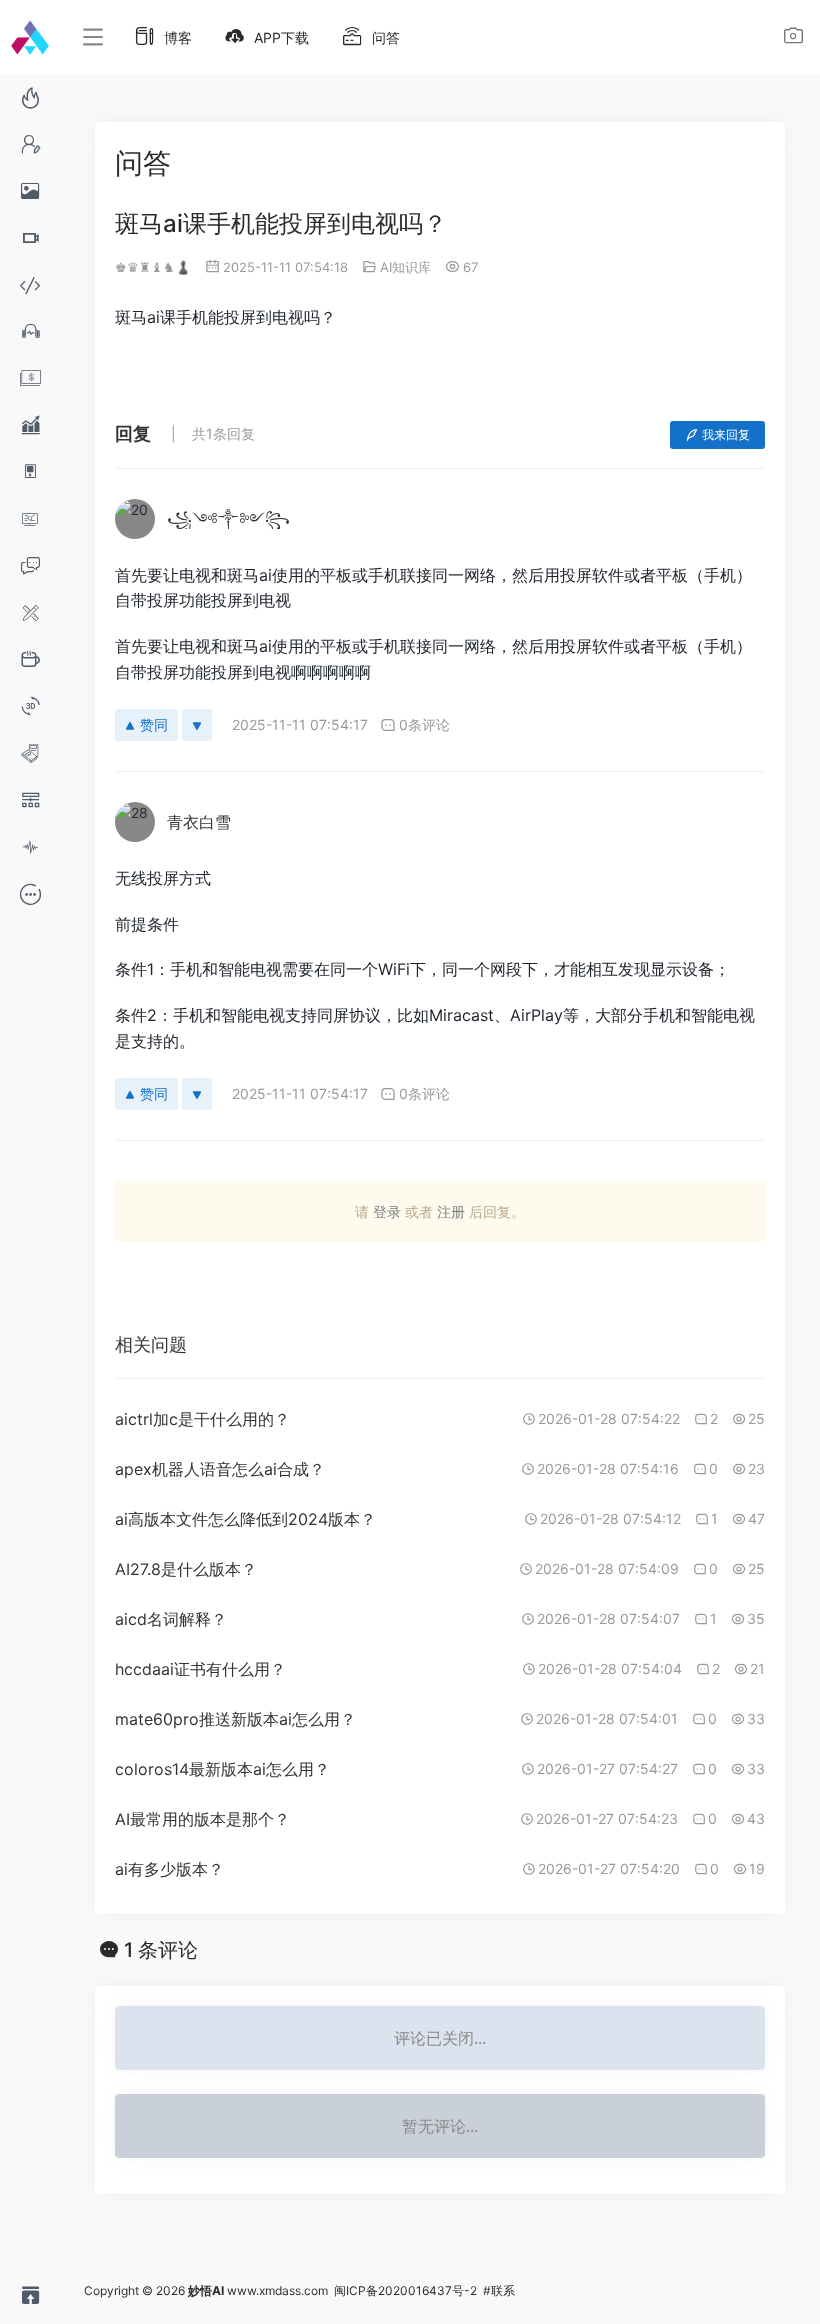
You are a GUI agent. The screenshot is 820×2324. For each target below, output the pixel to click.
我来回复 (726, 434)
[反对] (197, 725)
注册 (451, 1211)
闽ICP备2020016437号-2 (405, 2290)
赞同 (154, 724)
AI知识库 (405, 267)
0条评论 (424, 724)
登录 (387, 1211)
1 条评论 (161, 1950)
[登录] (793, 38)
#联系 (499, 2290)
